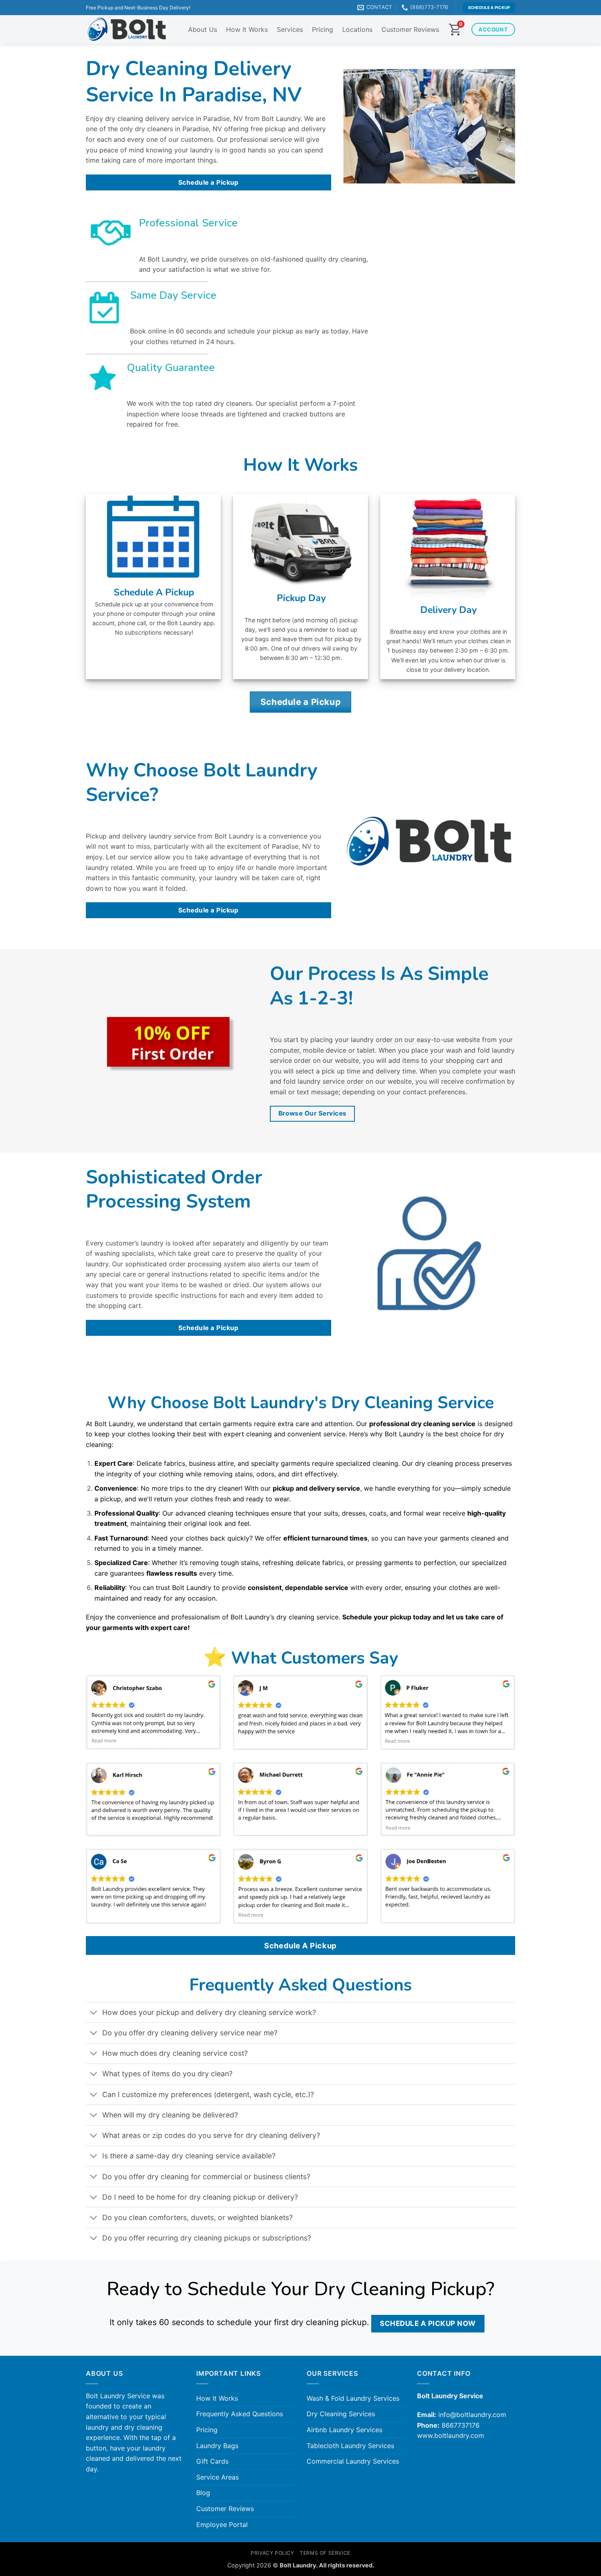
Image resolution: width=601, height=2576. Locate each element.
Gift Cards (212, 2461)
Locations (357, 29)
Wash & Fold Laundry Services (353, 2398)
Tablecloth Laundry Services (350, 2446)
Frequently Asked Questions (240, 2414)
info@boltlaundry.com (472, 2415)
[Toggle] (94, 2013)
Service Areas (218, 2477)
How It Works (247, 29)
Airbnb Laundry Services (344, 2430)
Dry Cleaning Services (341, 2414)
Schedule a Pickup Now (428, 2323)
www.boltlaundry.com (451, 2435)
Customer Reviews (410, 29)
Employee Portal (222, 2525)
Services (290, 29)
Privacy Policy (272, 2553)
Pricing (323, 29)
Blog (203, 2493)
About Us (203, 29)
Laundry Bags (217, 2446)
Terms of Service (325, 2553)
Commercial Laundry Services (353, 2461)
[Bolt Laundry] (127, 30)
